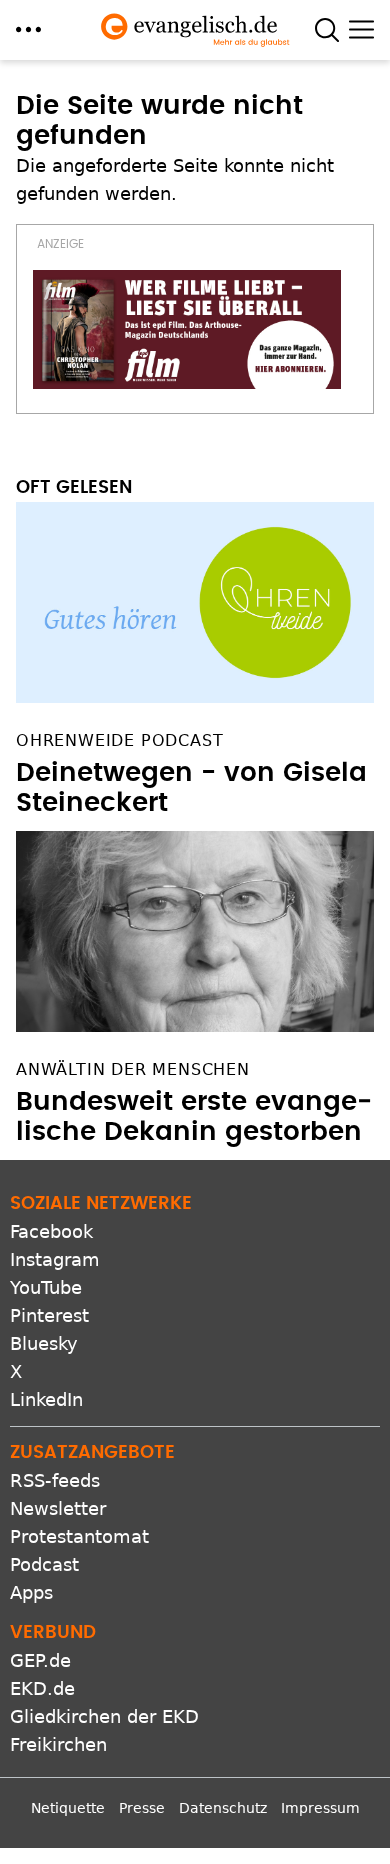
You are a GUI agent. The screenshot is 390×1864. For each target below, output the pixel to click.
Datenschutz (223, 1808)
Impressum (320, 1808)
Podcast (44, 1564)
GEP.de (40, 1660)
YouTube (46, 1287)
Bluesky (44, 1343)
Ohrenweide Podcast (119, 740)
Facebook (51, 1231)
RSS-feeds (55, 1480)
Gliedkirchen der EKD (104, 1716)
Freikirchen (58, 1744)
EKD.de (42, 1688)
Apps (31, 1592)
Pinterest (49, 1315)
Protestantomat (79, 1536)
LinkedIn (46, 1399)
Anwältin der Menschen (133, 1069)
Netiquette (68, 1808)
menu (28, 29)
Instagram (55, 1259)
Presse (142, 1808)
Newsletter (58, 1508)
